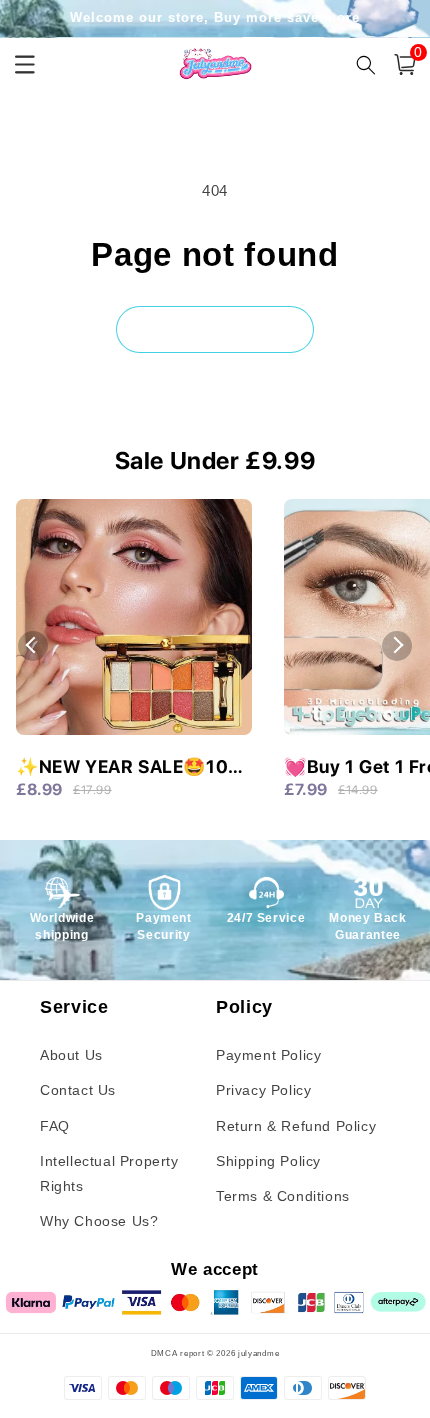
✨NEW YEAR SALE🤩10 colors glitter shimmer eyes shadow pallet (122, 768)
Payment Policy (268, 1055)
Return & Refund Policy (296, 1126)
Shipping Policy (268, 1161)
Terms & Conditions (283, 1196)
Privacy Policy (263, 1090)
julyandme (258, 1353)
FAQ (55, 1126)
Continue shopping (215, 328)
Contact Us (78, 1090)
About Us (71, 1055)
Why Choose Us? (99, 1221)
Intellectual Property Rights (109, 1173)
